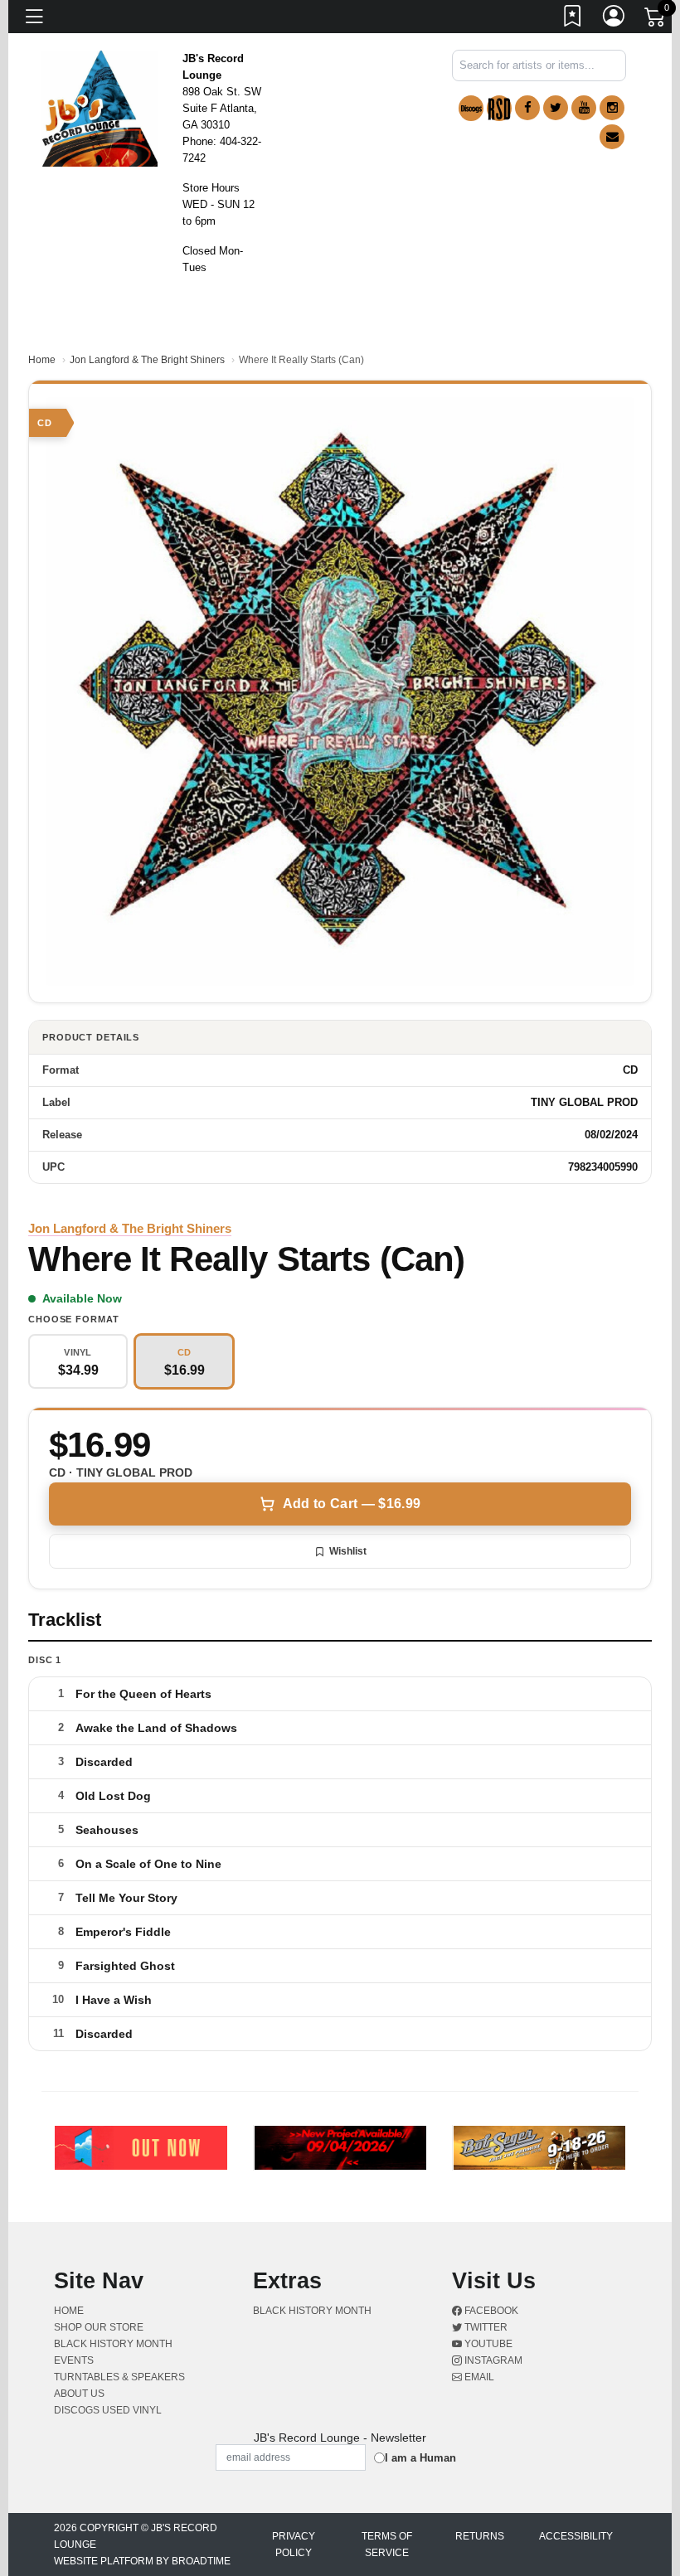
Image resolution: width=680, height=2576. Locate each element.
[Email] (612, 137)
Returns (480, 2536)
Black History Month (113, 2344)
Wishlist (348, 1551)
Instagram (492, 2360)
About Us (79, 2394)
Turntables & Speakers (119, 2377)
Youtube (487, 2344)
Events (74, 2360)
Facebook (490, 2311)
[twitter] (556, 108)
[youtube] (584, 108)
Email (478, 2377)
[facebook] (527, 108)
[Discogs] (471, 108)
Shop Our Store (99, 2327)
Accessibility (576, 2536)
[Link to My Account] (614, 19)
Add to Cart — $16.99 (352, 1504)
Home (42, 360)
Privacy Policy (294, 2544)
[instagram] (612, 108)
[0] (656, 20)
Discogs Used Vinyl (108, 2410)
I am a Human (420, 2458)
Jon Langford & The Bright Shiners (147, 360)
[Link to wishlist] (573, 19)
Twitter (485, 2327)
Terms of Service (387, 2544)
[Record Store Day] (499, 108)
